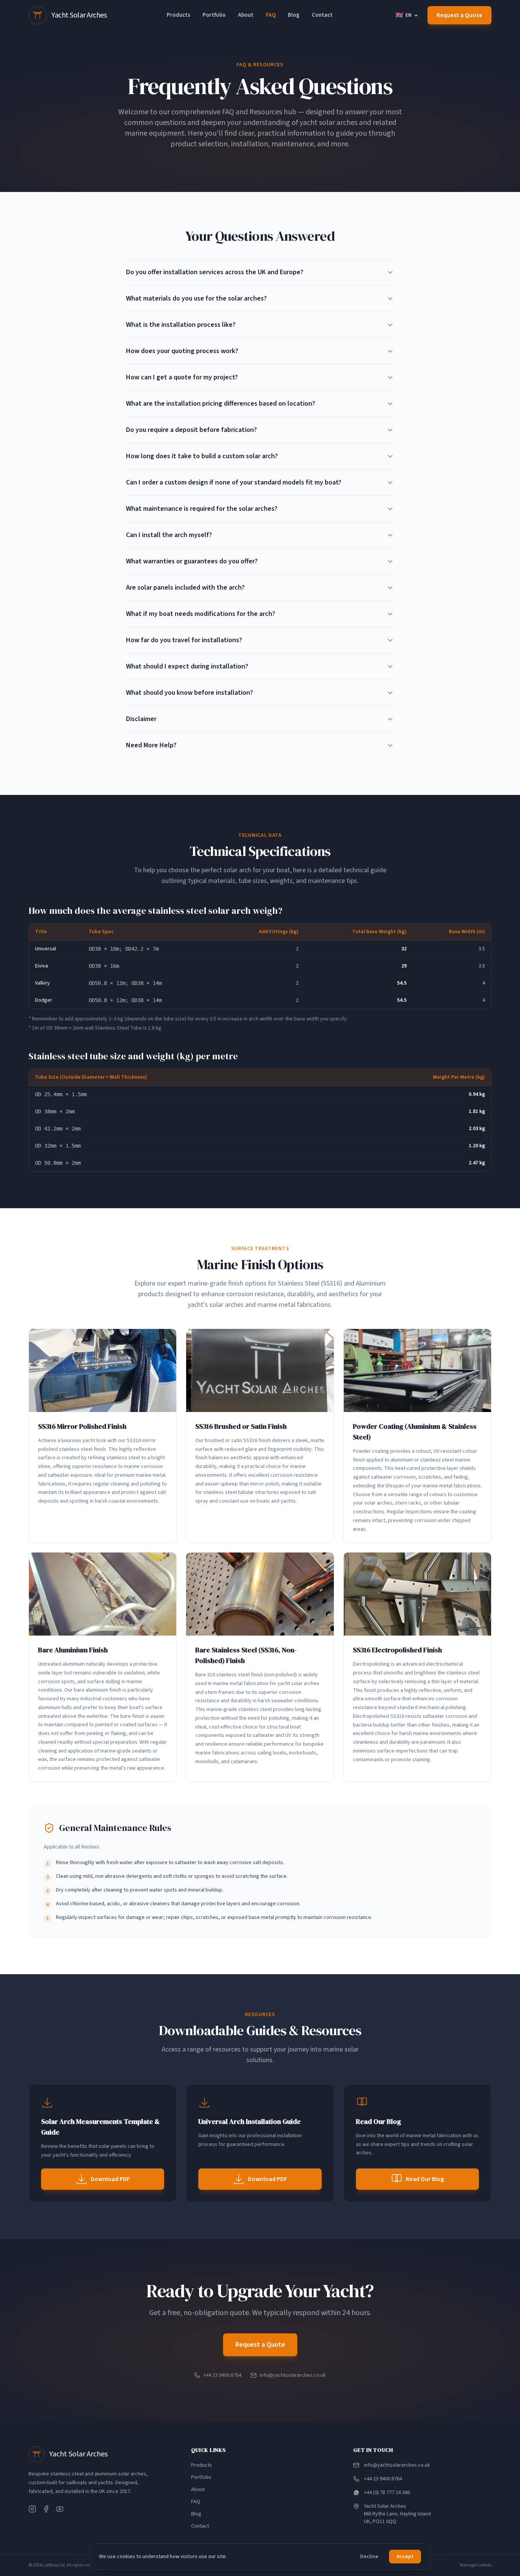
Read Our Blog (425, 2179)
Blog (294, 15)
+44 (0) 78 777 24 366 (387, 2493)
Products (179, 15)
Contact (322, 15)
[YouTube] (60, 2509)
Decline (369, 2557)
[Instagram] (32, 2509)
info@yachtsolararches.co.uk (293, 2375)
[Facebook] (46, 2509)
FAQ (271, 15)
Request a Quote (459, 15)
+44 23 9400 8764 (222, 2375)
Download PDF (110, 2179)
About (246, 15)
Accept (405, 2557)
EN (404, 15)
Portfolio (214, 15)
